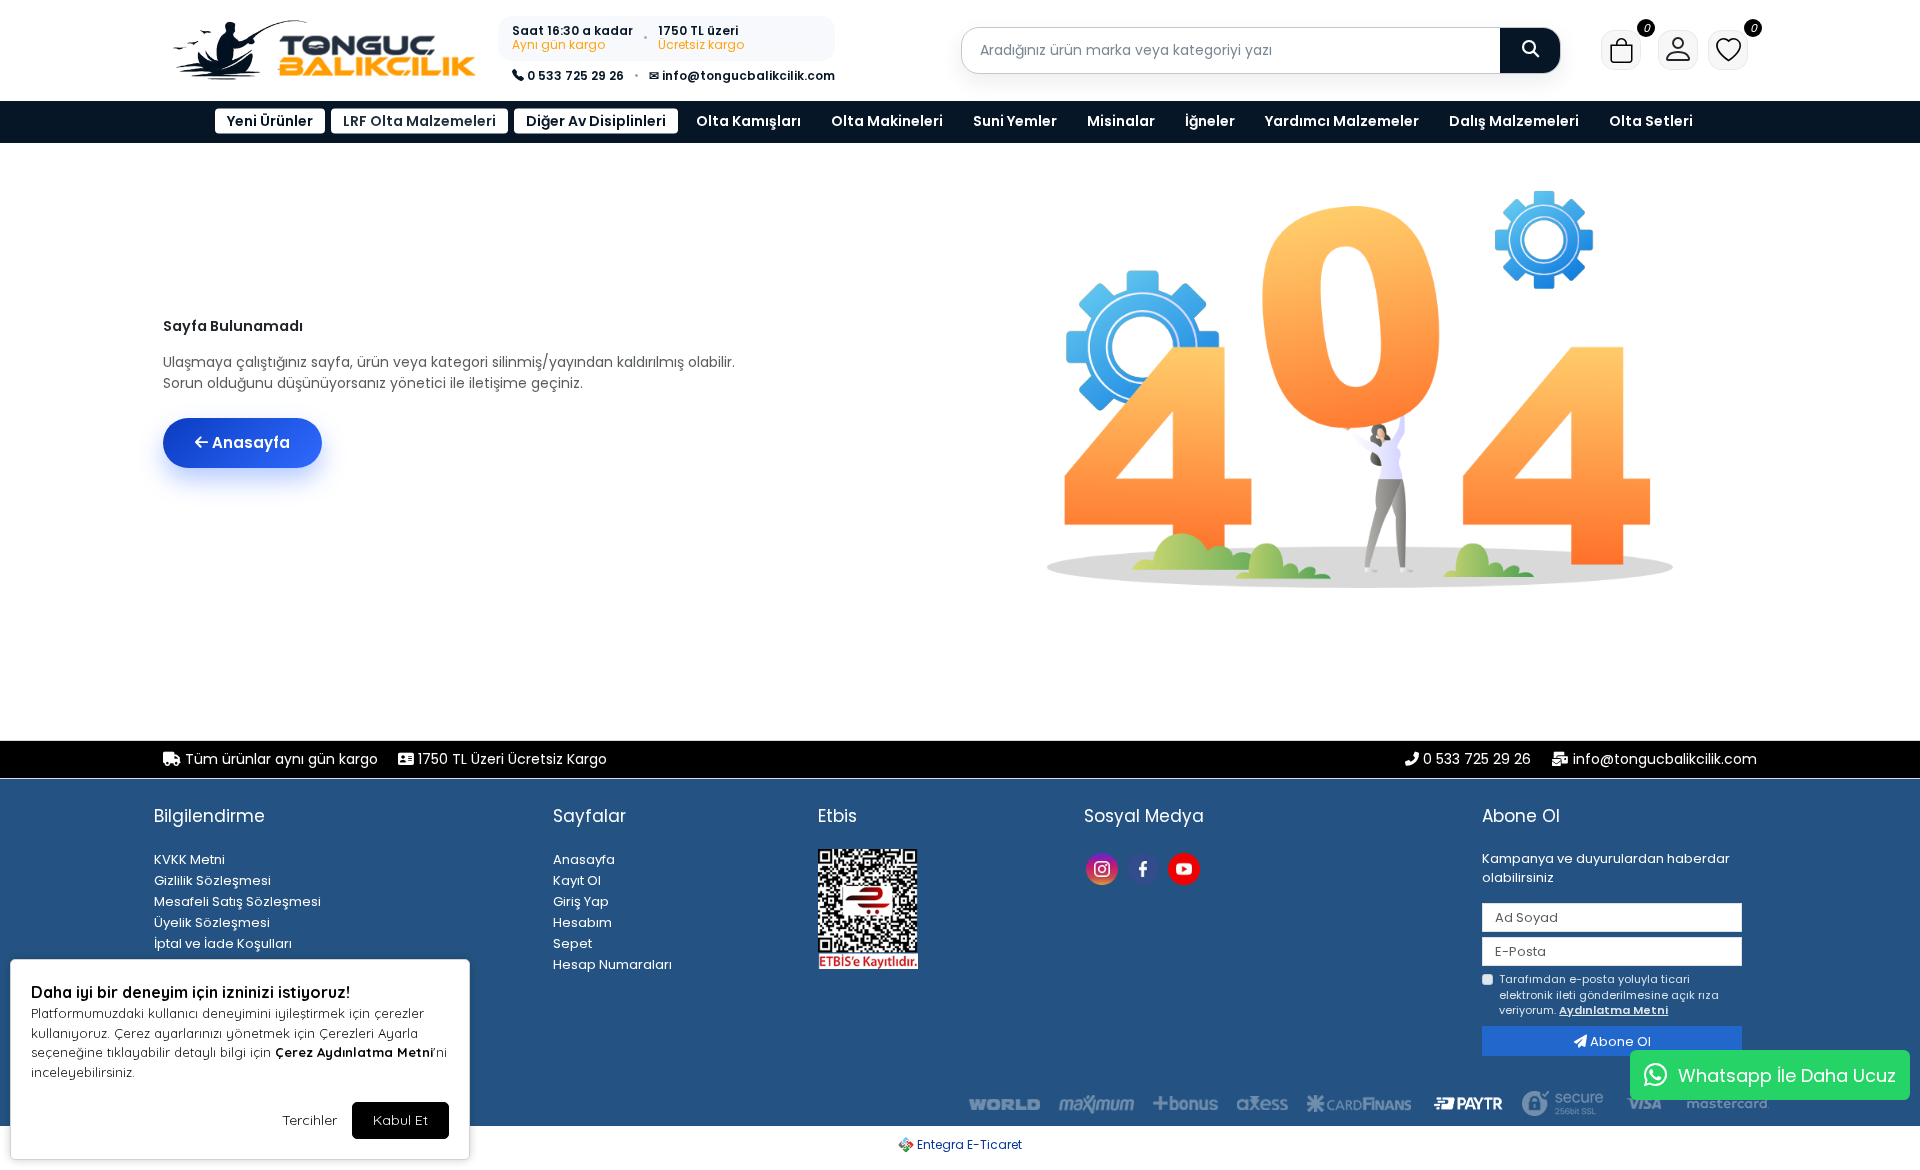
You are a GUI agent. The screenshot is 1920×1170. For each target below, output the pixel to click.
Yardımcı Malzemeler (1342, 121)
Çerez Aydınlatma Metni (354, 1052)
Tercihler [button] (309, 1120)
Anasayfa (249, 442)
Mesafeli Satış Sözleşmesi (237, 901)
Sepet (572, 943)
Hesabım (582, 922)
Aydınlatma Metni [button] (1613, 1010)
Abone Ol (1619, 1041)
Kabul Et (400, 1120)
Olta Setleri (1651, 121)
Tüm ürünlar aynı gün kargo (281, 759)
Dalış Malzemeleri (1514, 121)
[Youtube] (1186, 867)
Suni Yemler (1015, 121)
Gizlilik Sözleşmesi (212, 880)
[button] (1621, 50)
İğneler (1210, 121)
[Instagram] (1104, 867)
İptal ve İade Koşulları (223, 943)
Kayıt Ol (577, 880)
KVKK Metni (189, 859)
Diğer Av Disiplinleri (596, 121)
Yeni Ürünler (270, 121)
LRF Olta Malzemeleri (419, 121)
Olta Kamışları (748, 121)
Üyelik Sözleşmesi (212, 922)
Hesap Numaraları (612, 964)
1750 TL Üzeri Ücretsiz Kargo (510, 759)
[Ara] (1530, 50)
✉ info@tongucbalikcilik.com (742, 75)
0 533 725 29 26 (574, 75)
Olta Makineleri (887, 121)
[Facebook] (1145, 867)
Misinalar (1121, 121)
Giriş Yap (581, 901)
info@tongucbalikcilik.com (1665, 759)
